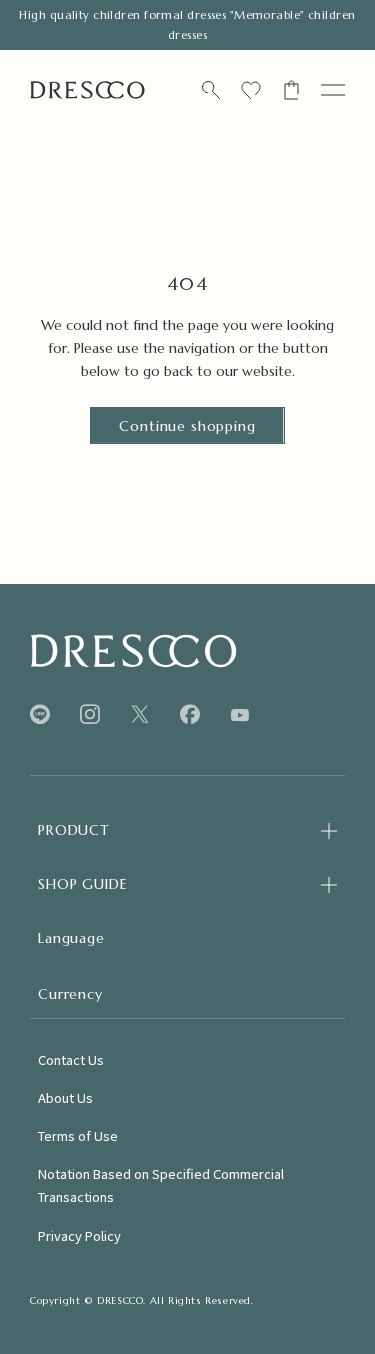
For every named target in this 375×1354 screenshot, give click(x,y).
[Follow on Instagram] (90, 714)
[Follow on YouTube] (240, 715)
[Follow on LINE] (40, 714)
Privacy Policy (79, 1235)
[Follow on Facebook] (190, 714)
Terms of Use (78, 1135)
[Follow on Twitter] (140, 714)
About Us (65, 1097)
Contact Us (71, 1059)
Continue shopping (187, 426)
